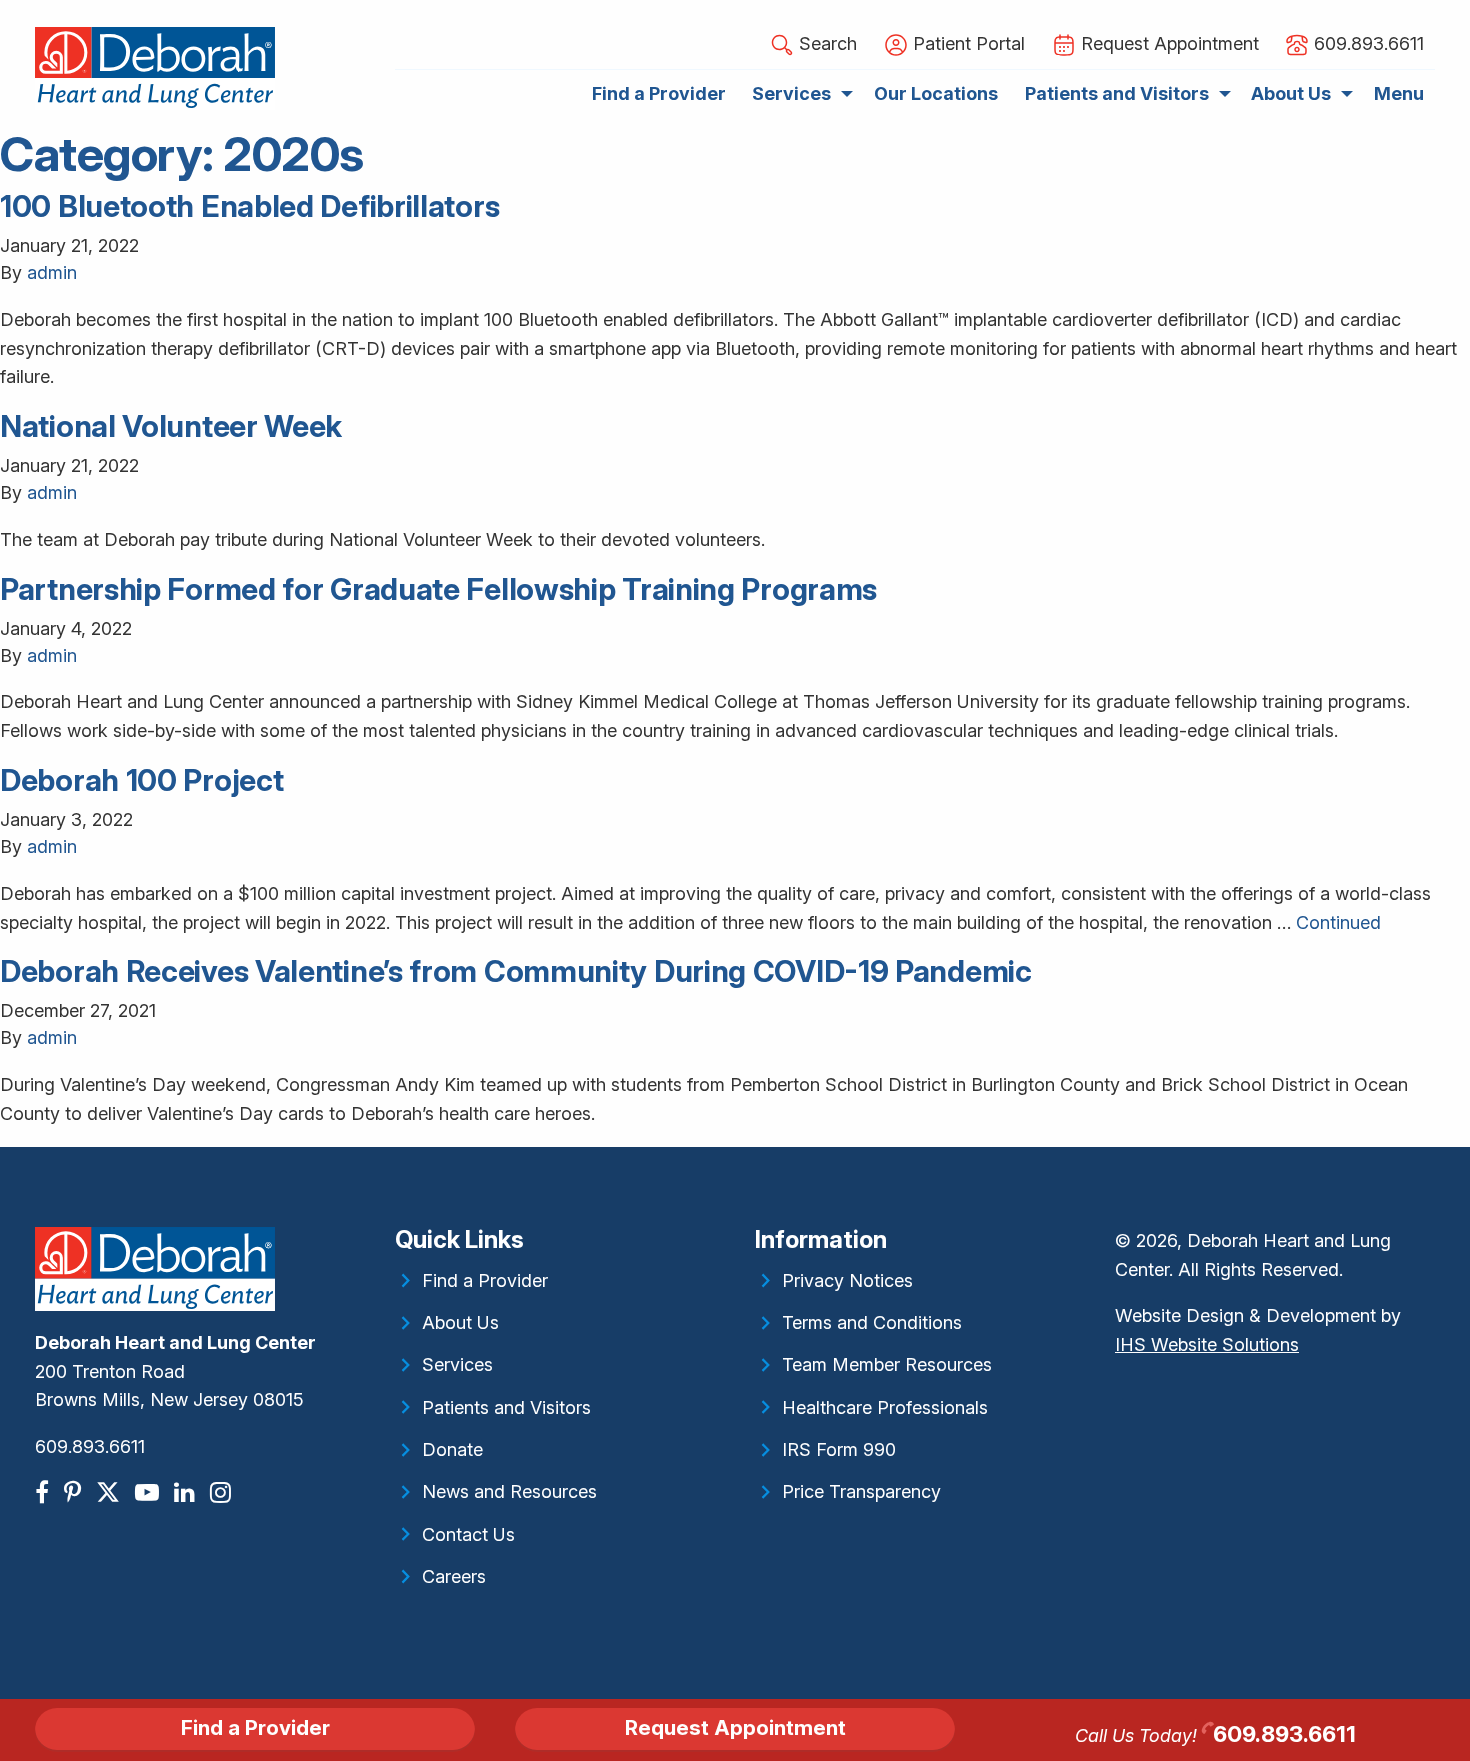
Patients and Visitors (506, 1407)
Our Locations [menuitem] (936, 93)
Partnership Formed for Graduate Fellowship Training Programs (438, 589)
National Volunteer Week (171, 426)
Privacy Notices (847, 1280)
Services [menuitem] (791, 93)
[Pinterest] (75, 1492)
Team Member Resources (887, 1364)
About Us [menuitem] (1291, 93)
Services (457, 1364)
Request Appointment (735, 1727)
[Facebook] (44, 1492)
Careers (454, 1576)
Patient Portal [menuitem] (966, 43)
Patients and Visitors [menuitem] (1117, 93)
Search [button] (825, 43)
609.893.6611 (90, 1446)
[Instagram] (223, 1492)
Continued (1338, 922)
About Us (460, 1322)
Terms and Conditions (872, 1322)
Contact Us (468, 1534)
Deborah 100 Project (141, 780)
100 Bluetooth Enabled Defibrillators (249, 206)
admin (52, 272)
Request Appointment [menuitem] (1167, 43)
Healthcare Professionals (885, 1407)
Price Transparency (861, 1491)
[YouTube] (149, 1492)
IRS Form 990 (839, 1449)
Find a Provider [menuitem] (659, 93)
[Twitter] (110, 1492)
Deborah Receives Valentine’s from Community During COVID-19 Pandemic (516, 971)
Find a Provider (485, 1280)
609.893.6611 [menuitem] (1366, 43)
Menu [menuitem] (1399, 93)
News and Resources (509, 1491)
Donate (452, 1449)
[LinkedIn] (187, 1492)
